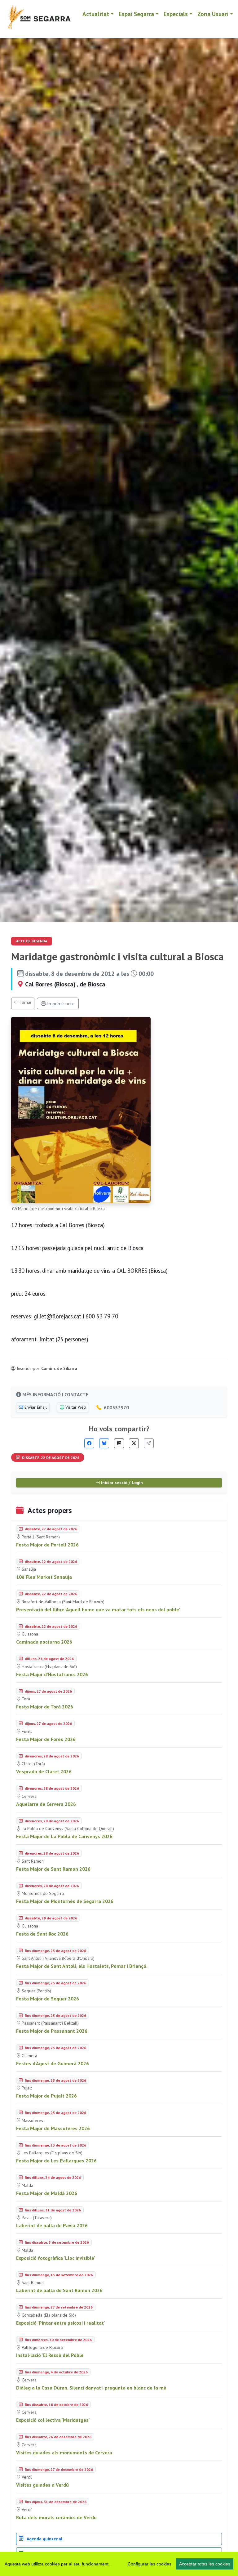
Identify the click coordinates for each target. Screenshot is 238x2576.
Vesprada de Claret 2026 (44, 1771)
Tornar (25, 1002)
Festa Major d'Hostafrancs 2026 (52, 1674)
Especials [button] (176, 14)
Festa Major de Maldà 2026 (47, 2193)
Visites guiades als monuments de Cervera (64, 2453)
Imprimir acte (60, 1003)
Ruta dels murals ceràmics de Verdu (56, 2517)
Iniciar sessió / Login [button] (121, 1483)
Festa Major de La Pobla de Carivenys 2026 (64, 1836)
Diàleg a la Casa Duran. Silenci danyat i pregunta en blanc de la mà (91, 2388)
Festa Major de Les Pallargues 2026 (56, 2161)
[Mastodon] (119, 1443)
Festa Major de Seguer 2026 (48, 1999)
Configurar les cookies (150, 2564)
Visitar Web (75, 1407)
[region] (119, 2564)
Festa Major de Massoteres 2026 (53, 2128)
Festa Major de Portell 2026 (47, 1545)
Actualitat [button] (96, 14)
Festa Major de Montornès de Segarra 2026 (65, 1901)
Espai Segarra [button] (136, 14)
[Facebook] (89, 1443)
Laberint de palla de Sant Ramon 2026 (59, 2290)
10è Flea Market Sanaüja (44, 1577)
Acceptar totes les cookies (205, 2564)
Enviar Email (35, 1407)
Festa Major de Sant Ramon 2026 (53, 1869)
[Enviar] (149, 1443)
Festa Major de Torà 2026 (45, 1707)
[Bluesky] (104, 1443)
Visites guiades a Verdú (42, 2485)
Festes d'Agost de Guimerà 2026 (53, 2063)
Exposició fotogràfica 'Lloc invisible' (56, 2258)
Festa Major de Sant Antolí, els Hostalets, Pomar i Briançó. (82, 1966)
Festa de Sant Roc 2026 (42, 1934)
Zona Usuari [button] (213, 14)
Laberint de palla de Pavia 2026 (52, 2225)
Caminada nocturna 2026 (44, 1642)
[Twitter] (134, 1443)
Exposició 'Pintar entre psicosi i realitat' (61, 2323)
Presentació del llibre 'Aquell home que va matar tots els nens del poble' (98, 1609)
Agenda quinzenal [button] (44, 2539)
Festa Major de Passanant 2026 (52, 2031)
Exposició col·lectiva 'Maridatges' (53, 2420)
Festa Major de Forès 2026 (46, 1739)
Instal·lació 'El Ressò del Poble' (50, 2355)
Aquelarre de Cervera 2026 (46, 1804)
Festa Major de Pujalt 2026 (46, 2096)
